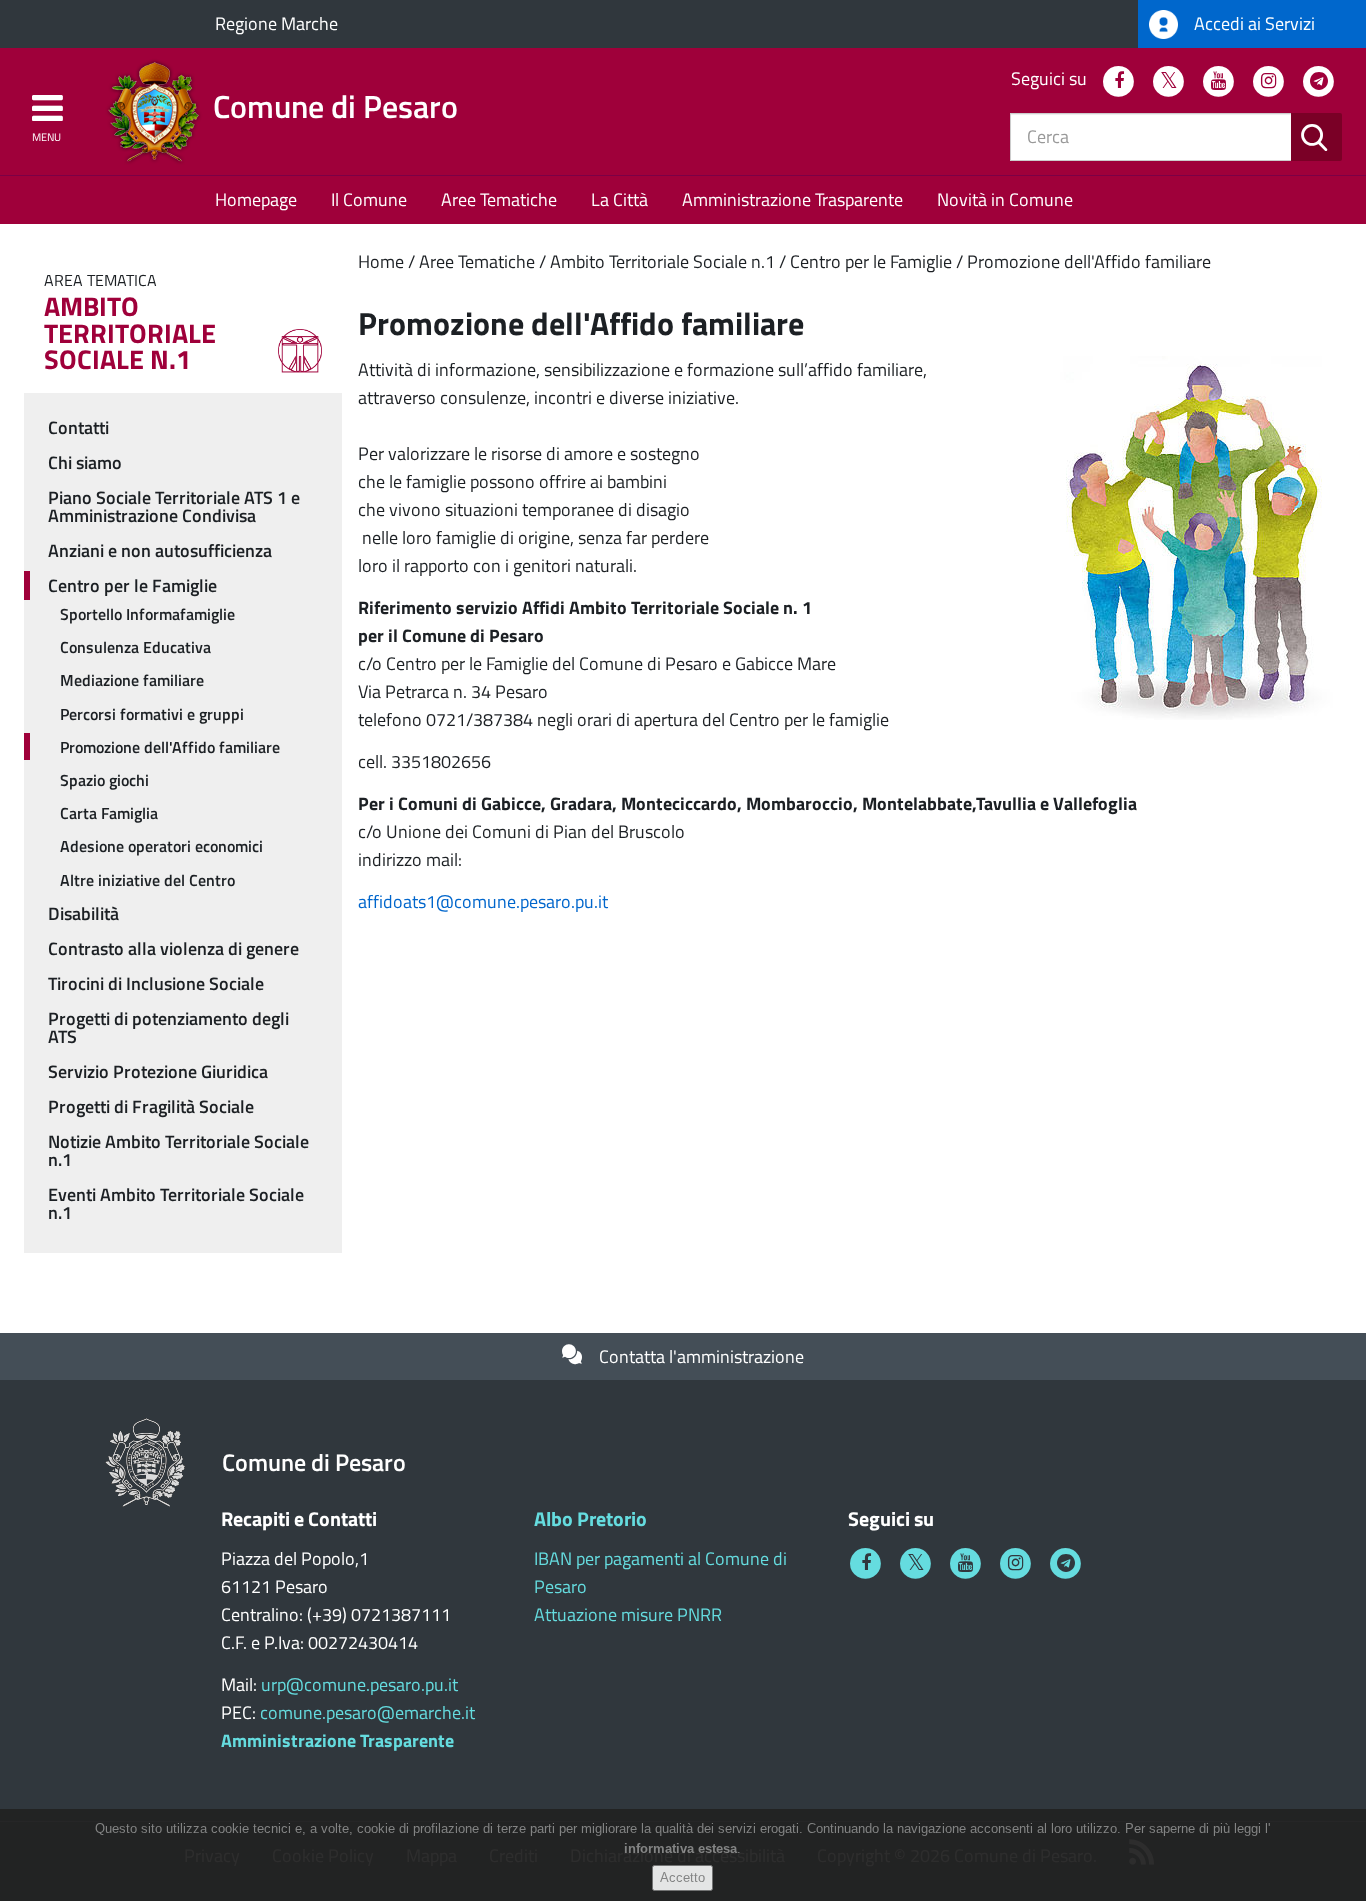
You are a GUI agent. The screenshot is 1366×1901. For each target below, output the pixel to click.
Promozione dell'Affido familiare (1089, 261)
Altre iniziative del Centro (147, 880)
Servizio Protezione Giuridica (158, 1071)
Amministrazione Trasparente (792, 199)
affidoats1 (397, 901)
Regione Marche (276, 23)
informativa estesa (680, 1849)
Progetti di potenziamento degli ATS (168, 1027)
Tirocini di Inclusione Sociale (156, 983)
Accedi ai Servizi (1252, 23)
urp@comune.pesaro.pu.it (359, 1684)
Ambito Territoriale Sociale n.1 (662, 261)
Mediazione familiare (132, 680)
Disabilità (83, 913)
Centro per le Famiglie (871, 261)
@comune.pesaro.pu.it (522, 901)
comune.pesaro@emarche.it (367, 1712)
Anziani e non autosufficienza (160, 550)
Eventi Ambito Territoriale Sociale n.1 (176, 1203)
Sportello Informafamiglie (147, 614)
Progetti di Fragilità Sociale (151, 1106)
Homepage (256, 199)
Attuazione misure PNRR (628, 1614)
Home (381, 261)
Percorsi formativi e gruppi (152, 714)
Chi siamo (85, 462)
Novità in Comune (1005, 199)
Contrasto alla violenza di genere (173, 948)
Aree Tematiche (499, 199)
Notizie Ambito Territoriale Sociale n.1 (178, 1150)
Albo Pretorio (590, 1518)
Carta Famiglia (109, 813)
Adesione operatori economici (161, 846)
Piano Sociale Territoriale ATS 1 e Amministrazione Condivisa (174, 506)
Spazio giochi (104, 780)
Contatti (78, 427)
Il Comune (369, 199)
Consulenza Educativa (135, 647)
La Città (619, 199)
